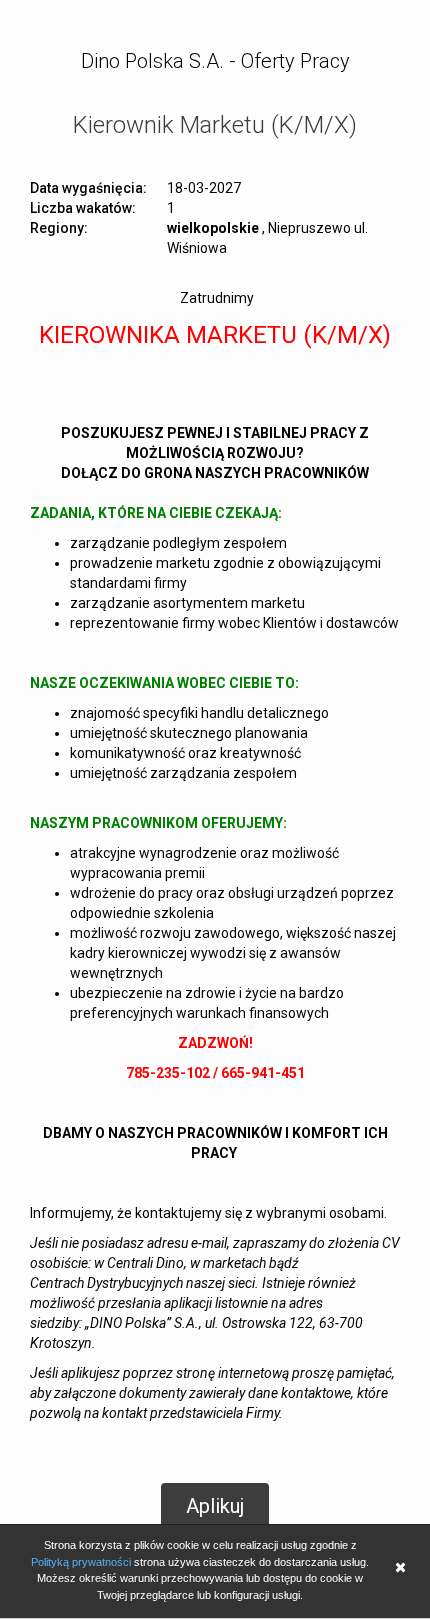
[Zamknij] (400, 1569)
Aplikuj (215, 1506)
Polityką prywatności (81, 1562)
